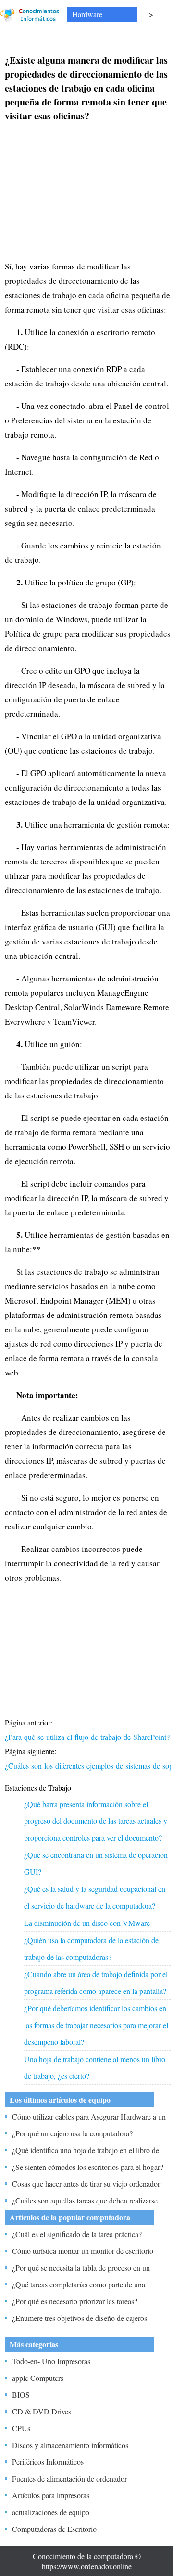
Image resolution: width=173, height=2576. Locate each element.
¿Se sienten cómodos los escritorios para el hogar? (88, 2167)
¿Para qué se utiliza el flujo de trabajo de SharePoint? (88, 1737)
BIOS (21, 2395)
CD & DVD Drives (42, 2411)
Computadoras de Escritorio (54, 2529)
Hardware (87, 14)
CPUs (21, 2428)
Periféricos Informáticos (48, 2462)
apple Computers (38, 2378)
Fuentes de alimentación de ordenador (69, 2478)
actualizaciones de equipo (51, 2512)
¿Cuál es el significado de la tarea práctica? (77, 2234)
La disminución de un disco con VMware (87, 1923)
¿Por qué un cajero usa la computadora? (72, 2133)
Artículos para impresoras (51, 2495)
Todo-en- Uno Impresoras (51, 2361)
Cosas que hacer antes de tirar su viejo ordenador (86, 2184)
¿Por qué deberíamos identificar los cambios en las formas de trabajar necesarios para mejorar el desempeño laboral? (96, 2025)
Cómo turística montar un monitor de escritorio (83, 2251)
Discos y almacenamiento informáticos (70, 2445)
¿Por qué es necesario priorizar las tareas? (75, 2301)
